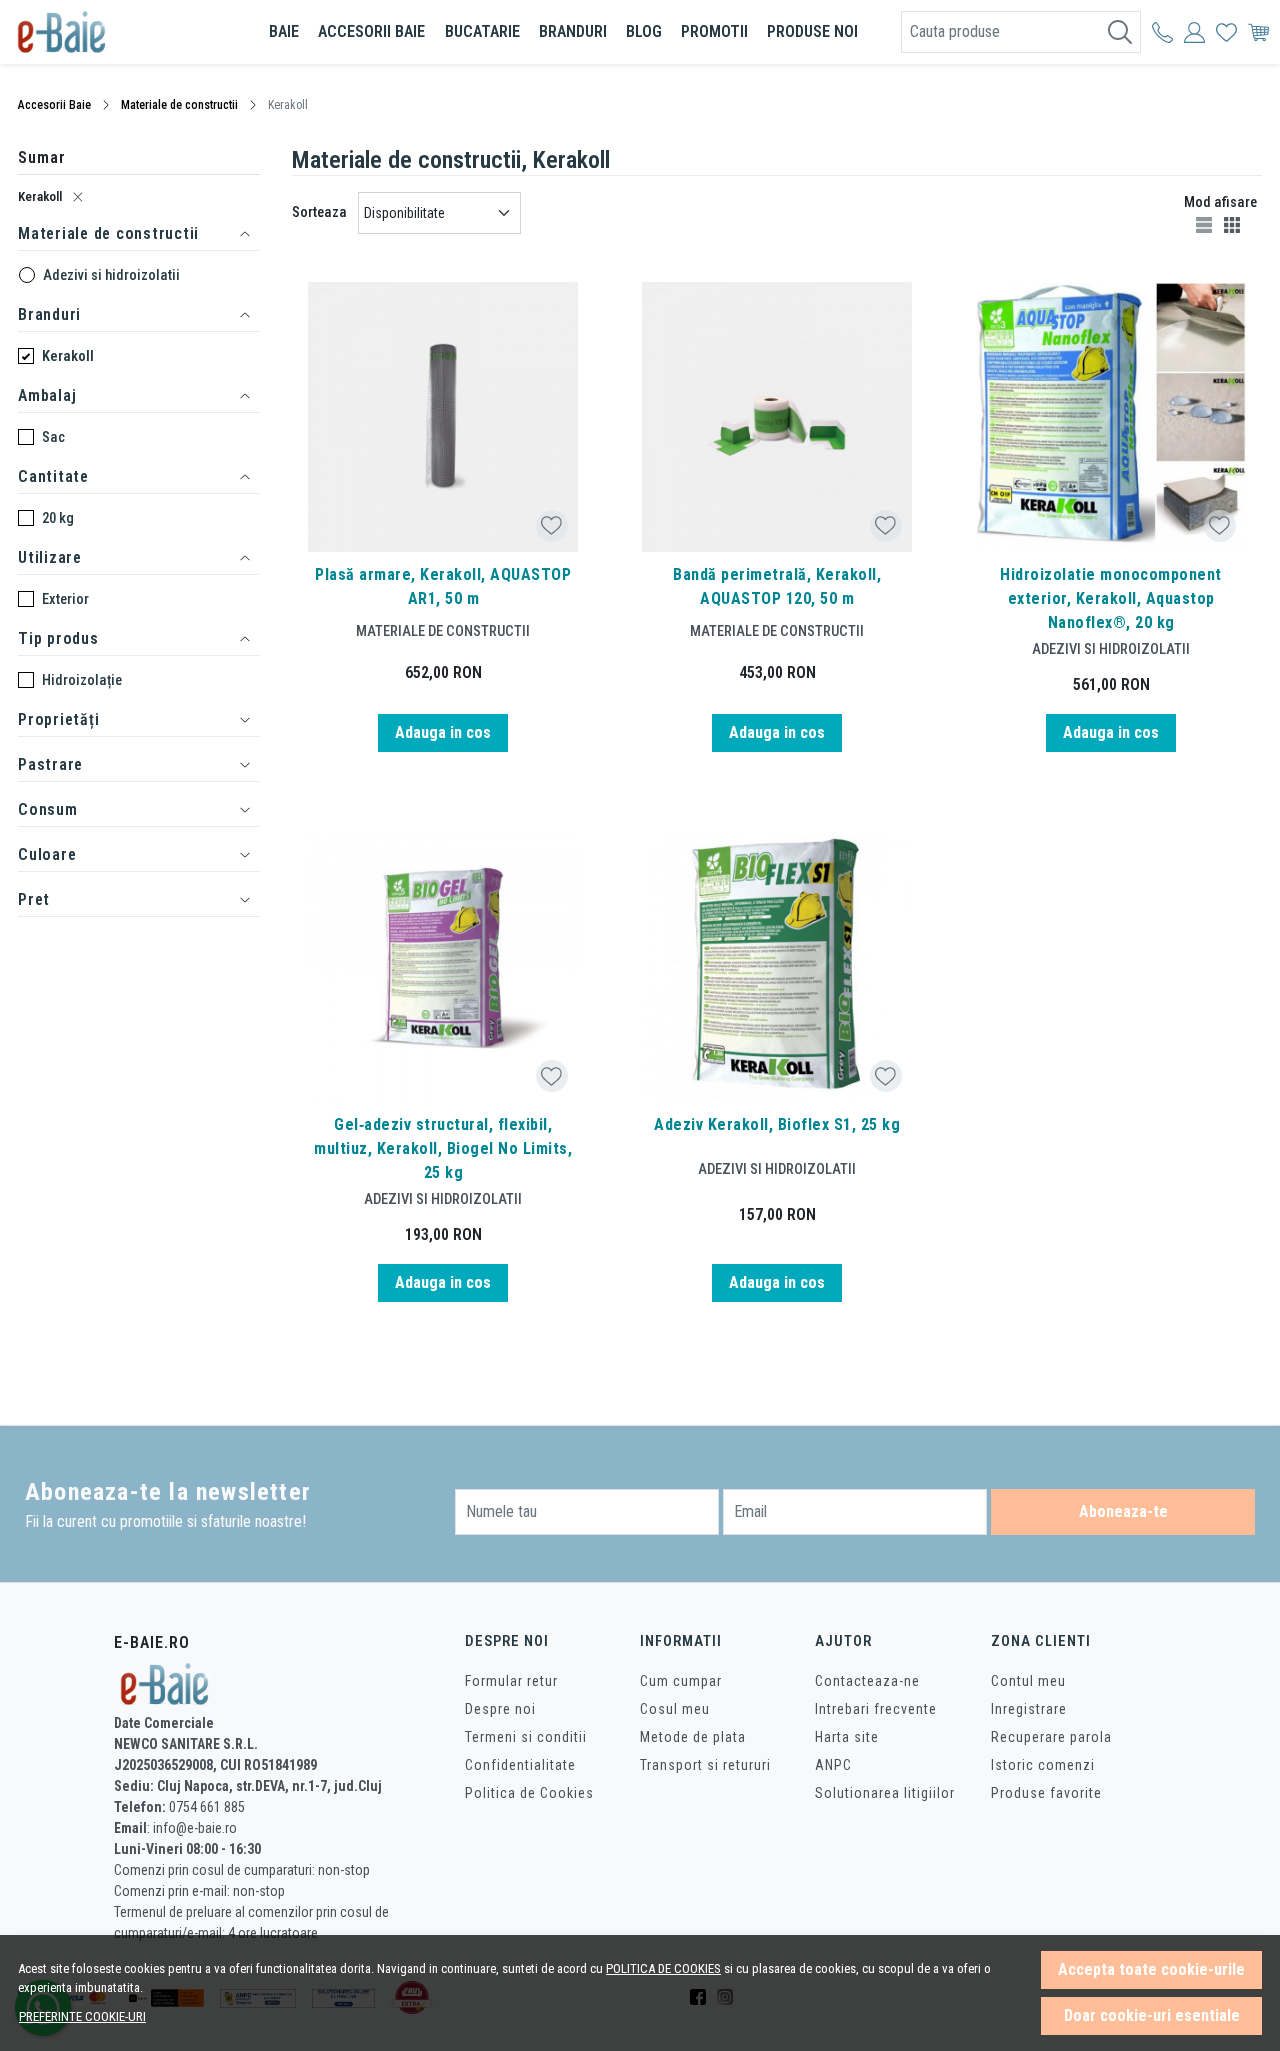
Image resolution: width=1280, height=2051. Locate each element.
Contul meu (1028, 1681)
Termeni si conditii (526, 1737)
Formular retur (511, 1681)
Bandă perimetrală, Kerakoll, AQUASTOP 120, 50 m (777, 586)
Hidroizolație (82, 680)
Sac (53, 437)
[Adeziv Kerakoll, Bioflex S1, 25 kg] (777, 967)
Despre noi (500, 1709)
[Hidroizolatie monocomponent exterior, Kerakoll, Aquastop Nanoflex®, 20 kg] (1111, 417)
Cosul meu (675, 1709)
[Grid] (1234, 224)
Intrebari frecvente (876, 1709)
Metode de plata (693, 1737)
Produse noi (812, 31)
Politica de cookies (663, 1968)
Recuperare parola (1051, 1737)
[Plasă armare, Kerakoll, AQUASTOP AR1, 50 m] (443, 417)
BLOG (644, 31)
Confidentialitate (520, 1765)
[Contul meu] (1162, 32)
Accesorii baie (371, 31)
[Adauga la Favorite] (551, 525)
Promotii (714, 31)
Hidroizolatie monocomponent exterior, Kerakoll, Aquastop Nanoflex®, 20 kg (1111, 598)
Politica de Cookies (529, 1793)
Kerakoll (40, 196)
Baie (284, 31)
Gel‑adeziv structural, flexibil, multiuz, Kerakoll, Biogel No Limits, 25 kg (443, 1148)
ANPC (833, 1765)
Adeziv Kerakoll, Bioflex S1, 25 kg (777, 1124)
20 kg (58, 518)
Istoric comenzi (1043, 1765)
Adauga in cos (443, 732)
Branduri (573, 31)
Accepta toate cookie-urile (1151, 1969)
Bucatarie (482, 31)
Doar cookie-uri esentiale (1152, 2015)
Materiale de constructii (179, 105)
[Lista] (1206, 224)
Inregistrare (1029, 1709)
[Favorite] (1226, 32)
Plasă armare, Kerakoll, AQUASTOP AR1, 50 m (443, 586)
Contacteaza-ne (867, 1681)
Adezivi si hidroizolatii (111, 275)
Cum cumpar (681, 1681)
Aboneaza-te (1123, 1511)
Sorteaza (319, 212)
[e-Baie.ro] (124, 32)
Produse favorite (1046, 1793)
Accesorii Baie (54, 105)
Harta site (847, 1737)
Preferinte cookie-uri (82, 2016)
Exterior (65, 599)
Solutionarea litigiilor (885, 1793)
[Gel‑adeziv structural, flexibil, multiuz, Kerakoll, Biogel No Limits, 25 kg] (443, 967)
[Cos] (1258, 32)
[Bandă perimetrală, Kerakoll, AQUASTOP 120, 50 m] (777, 417)
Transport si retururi (705, 1765)
